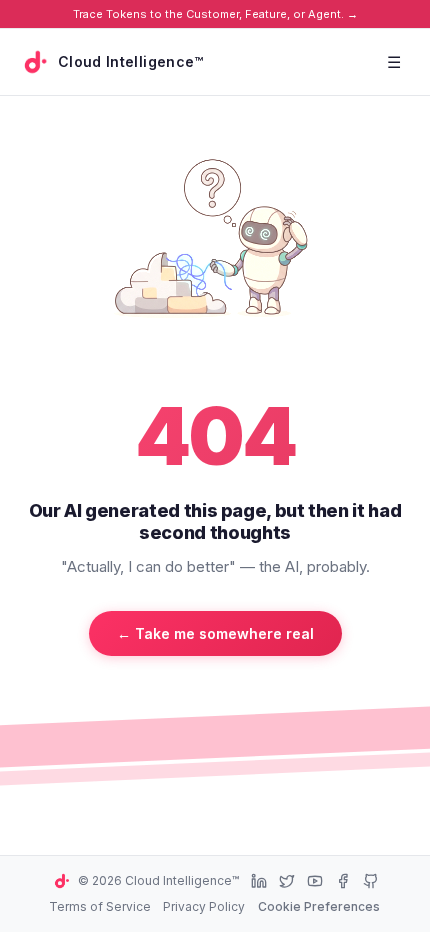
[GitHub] (371, 881)
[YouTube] (315, 881)
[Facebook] (343, 881)
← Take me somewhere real (215, 633)
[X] (287, 881)
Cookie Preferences (319, 906)
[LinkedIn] (259, 881)
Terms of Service (100, 906)
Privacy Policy (204, 906)
